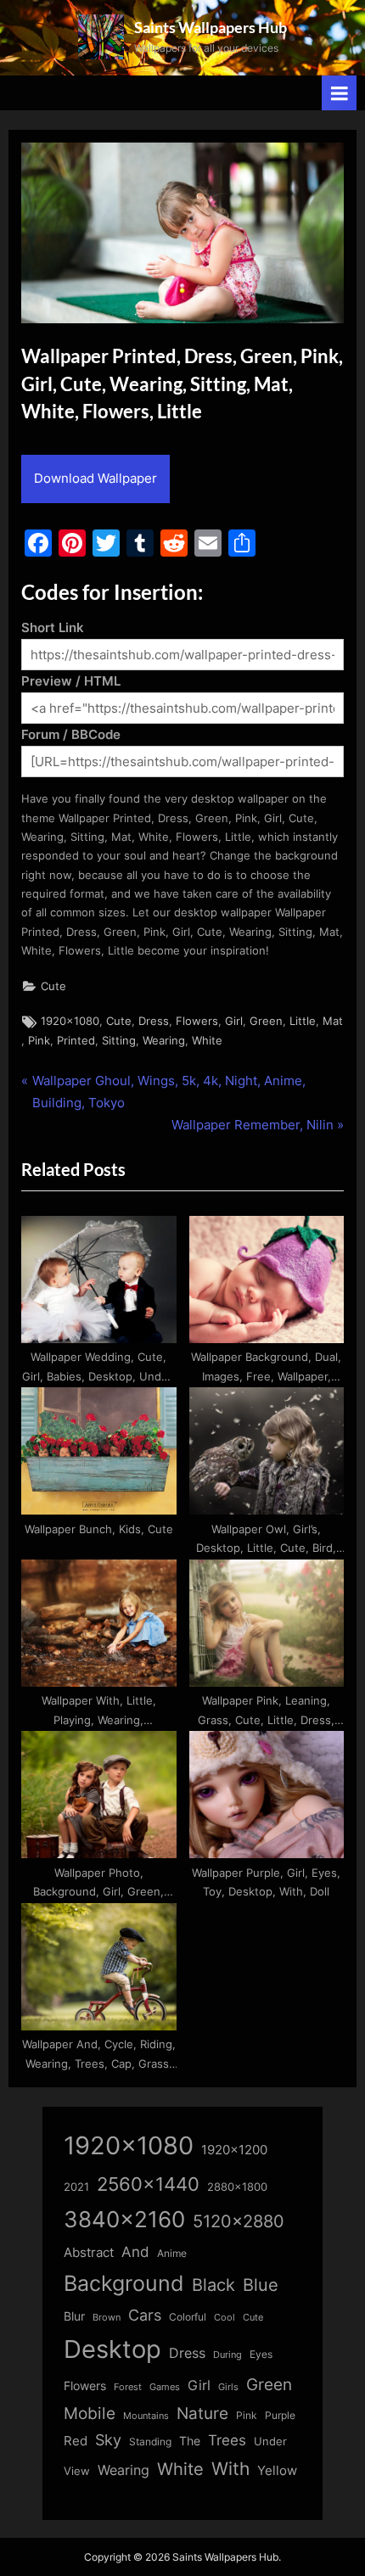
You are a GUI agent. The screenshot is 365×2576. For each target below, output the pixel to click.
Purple (280, 2416)
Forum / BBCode (71, 734)
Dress (154, 1021)
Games (165, 2387)
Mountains (146, 2416)
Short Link (53, 627)
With (230, 2469)
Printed (76, 1041)
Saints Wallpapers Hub (211, 27)
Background (124, 2283)
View (77, 2471)
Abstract (89, 2252)
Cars (145, 2315)
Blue (261, 2285)
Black (213, 2285)
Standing (150, 2442)
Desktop (112, 2349)
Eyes (261, 2354)
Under (270, 2441)
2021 (76, 2187)
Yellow (277, 2471)
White (207, 1041)
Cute (53, 986)
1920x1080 (70, 1021)
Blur (74, 2316)
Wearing (164, 1041)
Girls (228, 2387)
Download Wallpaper (95, 478)
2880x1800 (237, 2187)
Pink (39, 1041)
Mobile (90, 2413)
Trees (227, 2440)
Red (76, 2441)
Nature (202, 2414)
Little (303, 1021)
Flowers (197, 1021)
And (135, 2251)
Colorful (188, 2317)
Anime (172, 2253)
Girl (234, 1021)
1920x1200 (234, 2150)
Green (266, 1021)
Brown (107, 2317)
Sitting (119, 1041)
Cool (225, 2318)
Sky (108, 2440)
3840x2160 (124, 2219)
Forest (128, 2387)
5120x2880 (239, 2221)
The (190, 2441)
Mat (333, 1021)
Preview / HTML (71, 681)
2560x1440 (148, 2184)
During (227, 2355)
